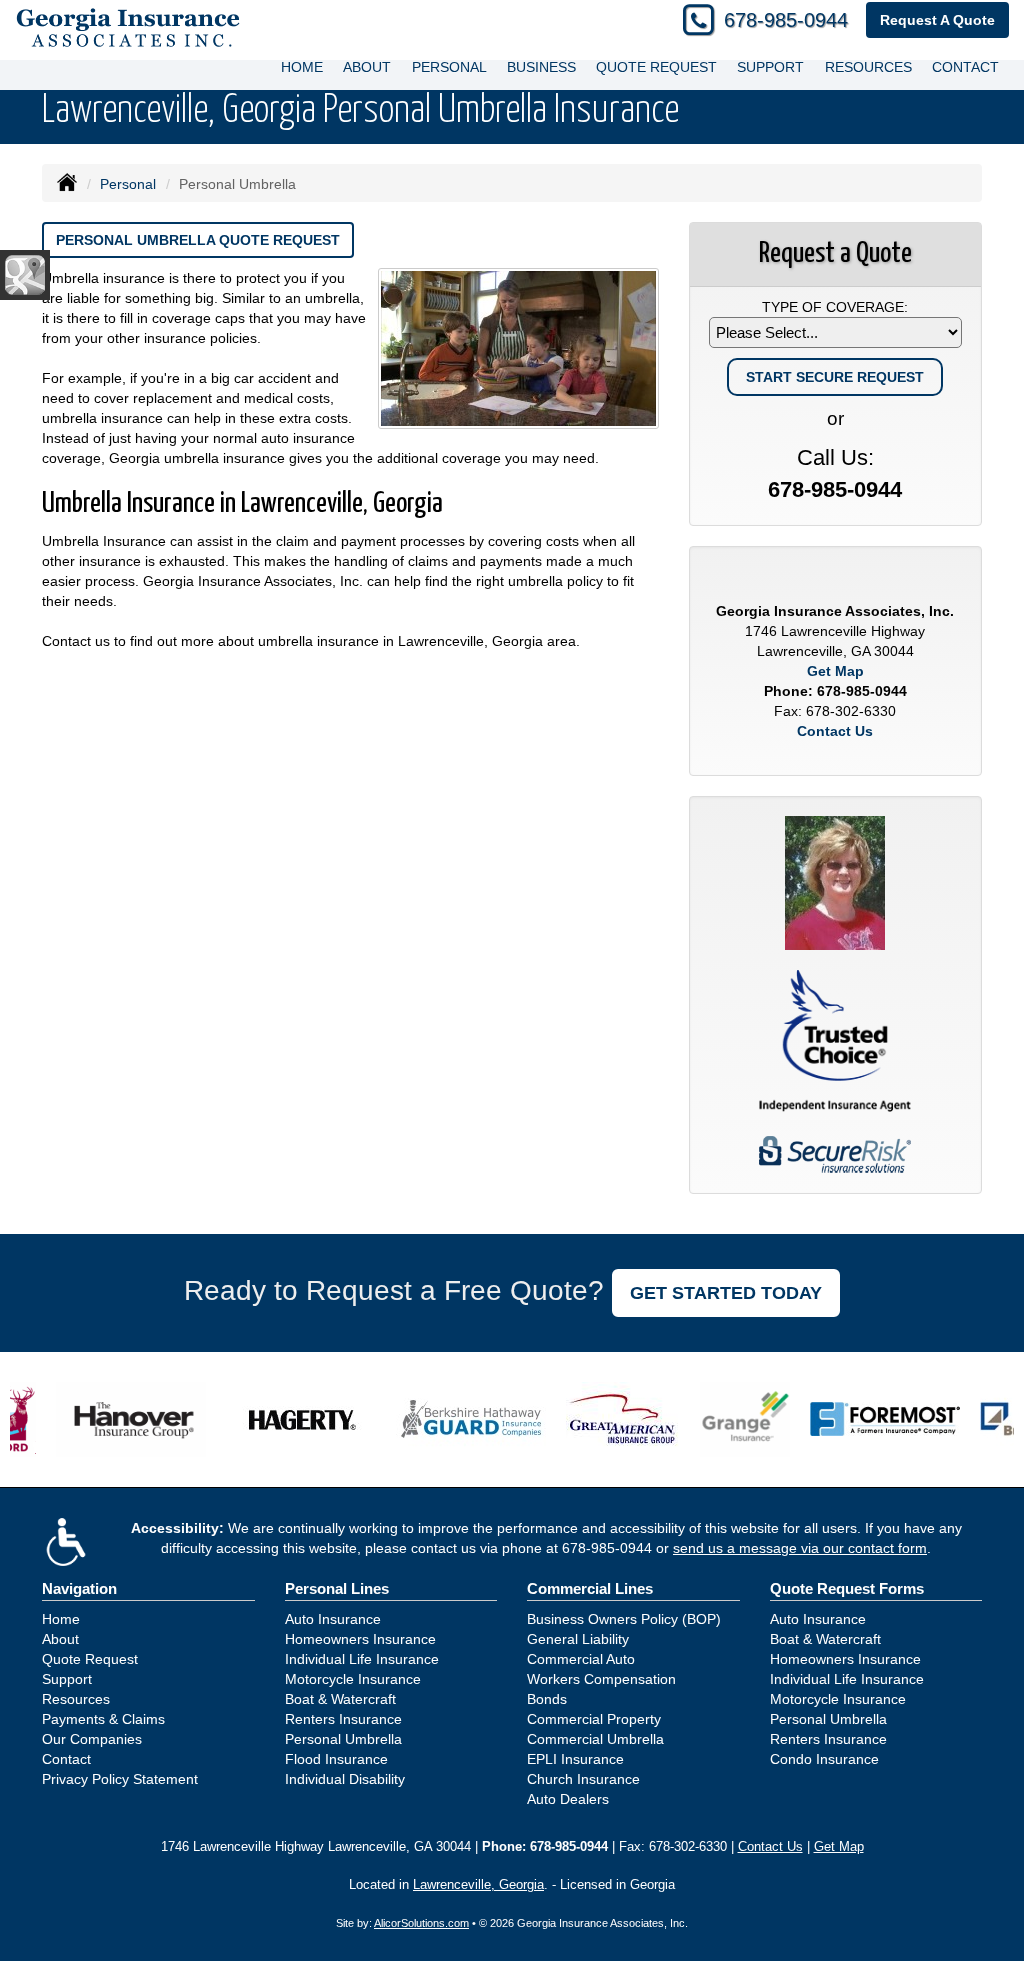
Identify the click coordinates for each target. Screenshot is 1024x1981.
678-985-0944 (786, 20)
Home (302, 67)
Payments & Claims (103, 1719)
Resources (76, 1699)
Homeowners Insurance (360, 1639)
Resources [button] (868, 67)
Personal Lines (337, 1588)
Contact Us (835, 731)
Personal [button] (449, 67)
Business (541, 67)
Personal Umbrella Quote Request (198, 240)
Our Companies (92, 1739)
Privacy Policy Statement (120, 1779)
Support (67, 1679)
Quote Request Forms (847, 1588)
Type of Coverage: (835, 307)
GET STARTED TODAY (726, 1293)
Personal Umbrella (343, 1739)
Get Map (835, 671)
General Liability (578, 1639)
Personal (128, 184)
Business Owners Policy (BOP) (624, 1619)
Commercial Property (594, 1719)
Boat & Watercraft (340, 1699)
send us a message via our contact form (800, 1548)
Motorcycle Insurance (353, 1679)
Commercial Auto (581, 1659)
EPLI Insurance (575, 1759)
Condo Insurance (824, 1759)
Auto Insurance (333, 1619)
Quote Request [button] (656, 67)
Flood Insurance (336, 1759)
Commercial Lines (590, 1588)
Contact (965, 67)
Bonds (547, 1699)
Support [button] (770, 67)
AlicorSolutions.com (421, 1923)
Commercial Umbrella (595, 1739)
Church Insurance (583, 1779)
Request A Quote (937, 20)
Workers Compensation (601, 1679)
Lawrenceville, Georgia (478, 1885)
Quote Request (90, 1659)
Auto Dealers (568, 1799)
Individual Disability (345, 1779)
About (367, 67)
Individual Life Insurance (362, 1659)
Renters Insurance (343, 1719)
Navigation (79, 1588)
